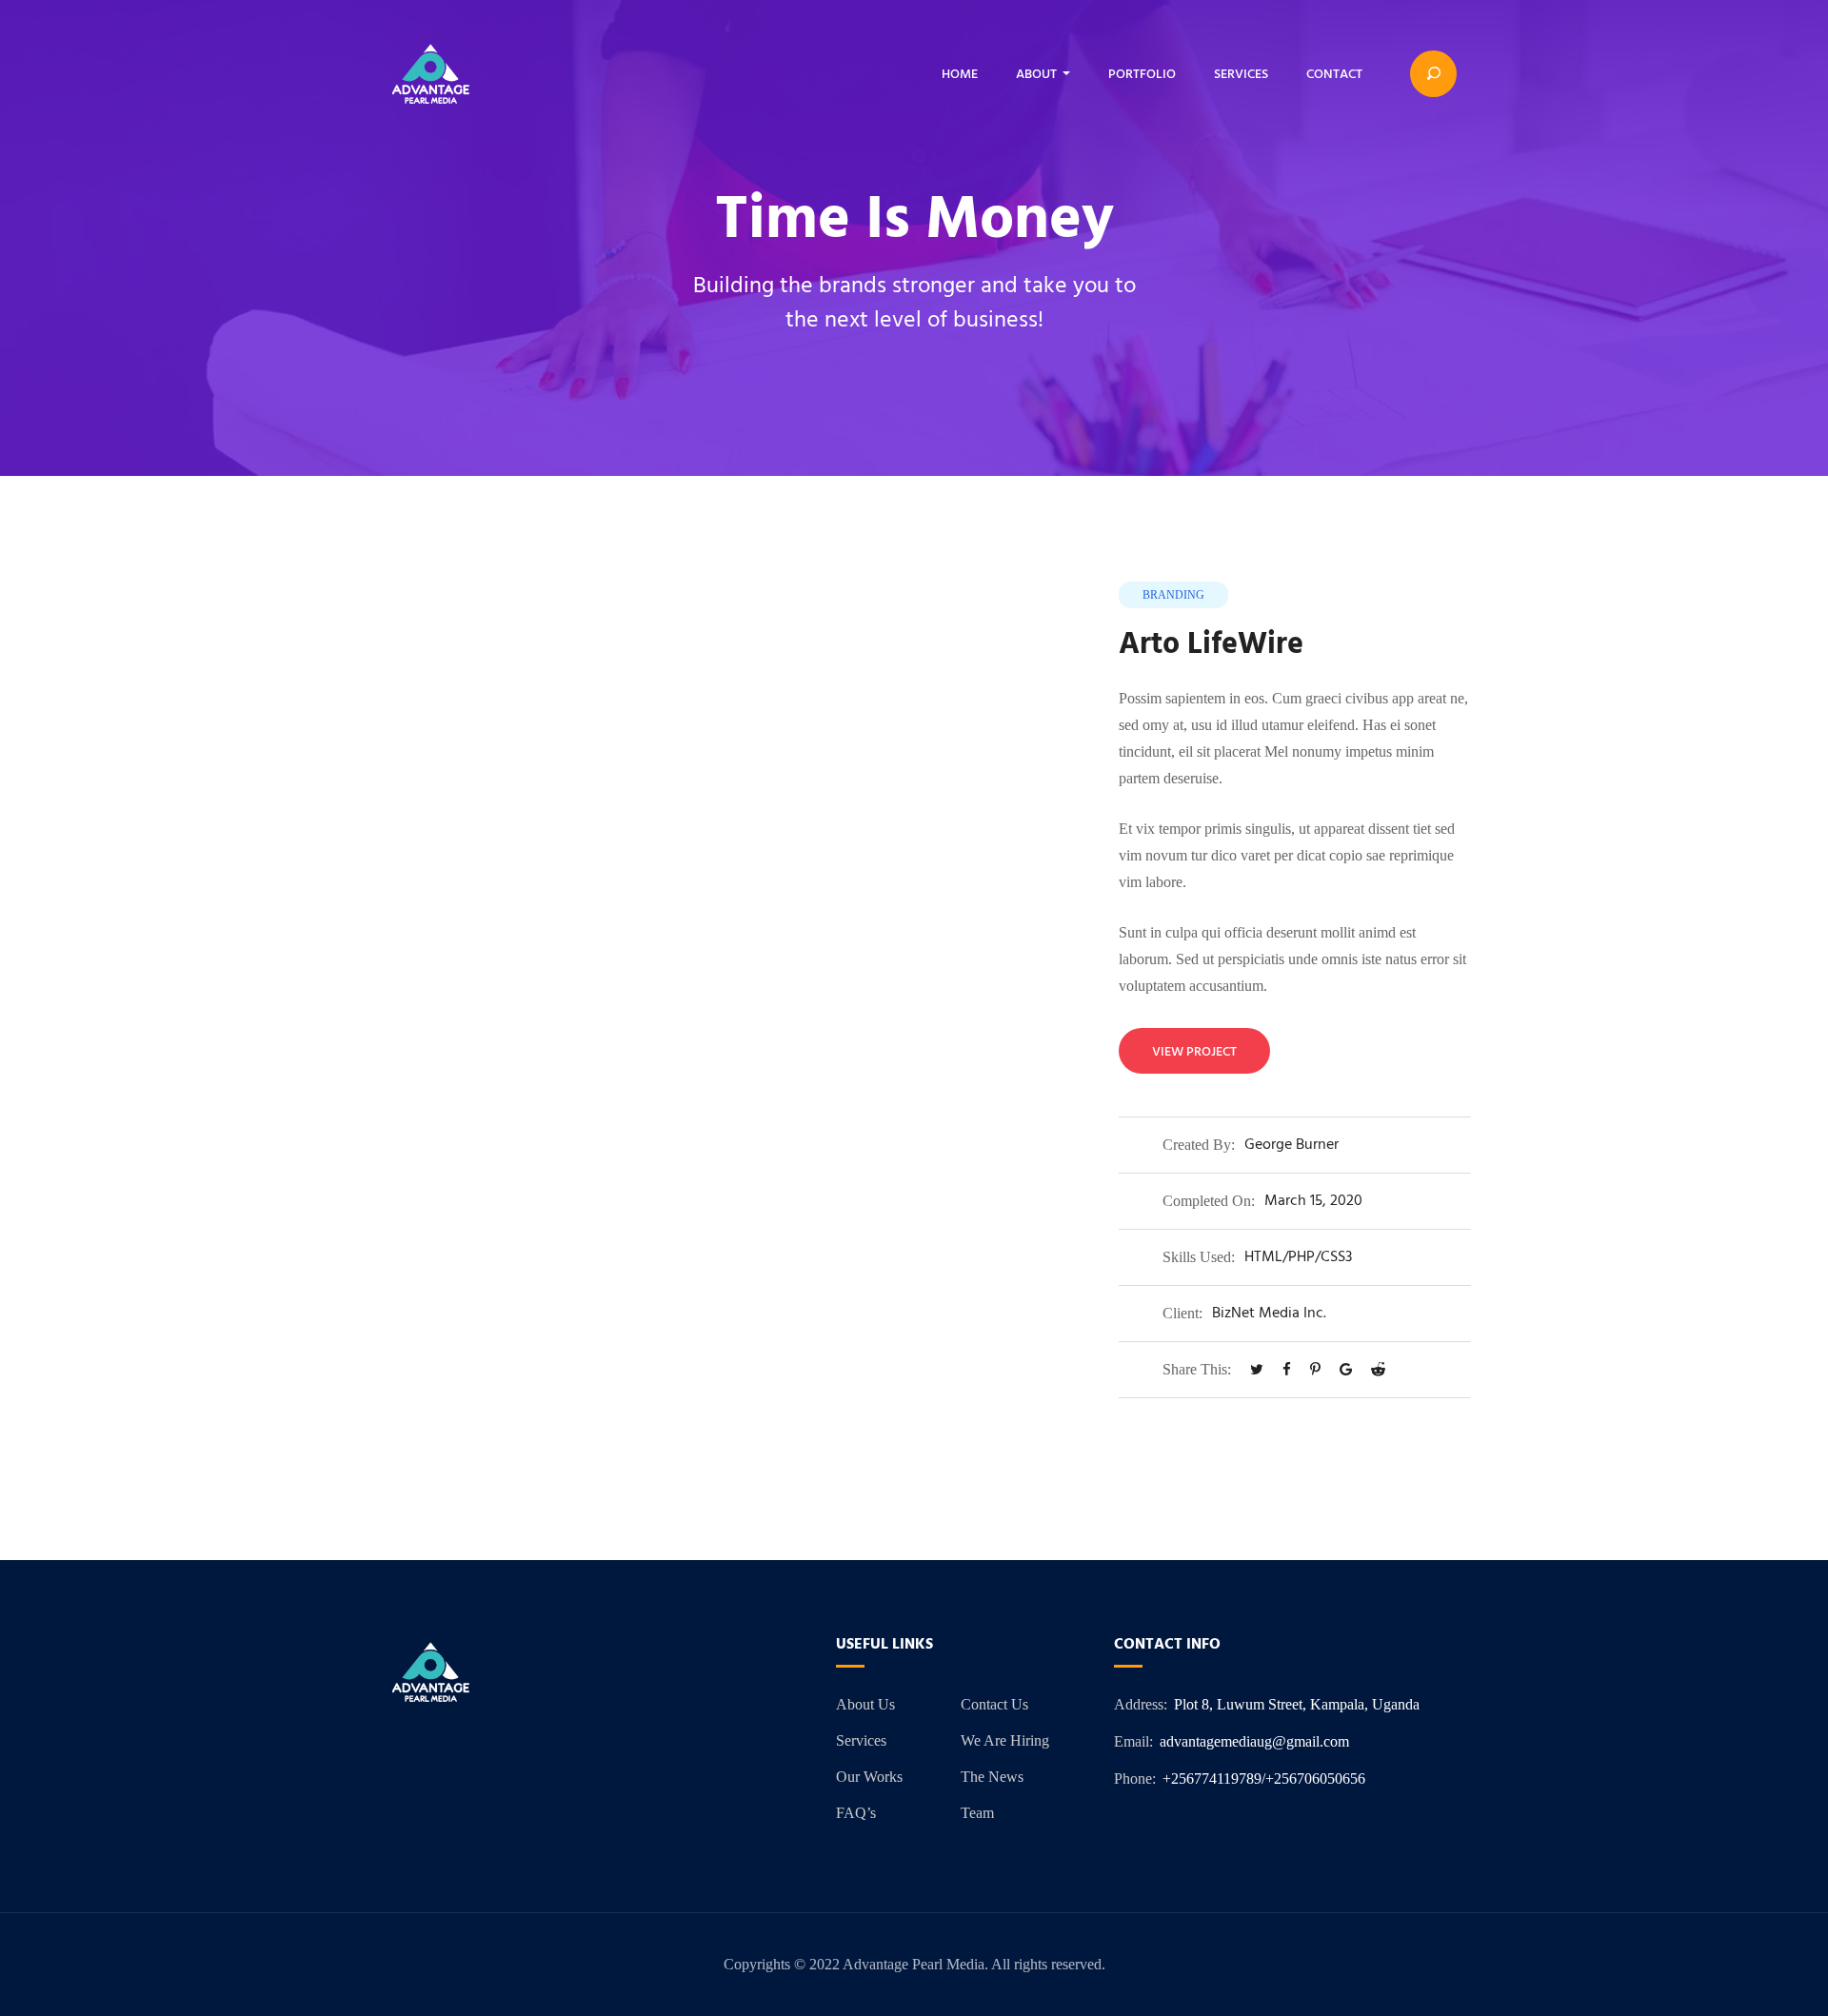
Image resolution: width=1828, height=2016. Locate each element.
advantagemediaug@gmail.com (1254, 1741)
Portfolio (1142, 75)
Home (960, 75)
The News (992, 1777)
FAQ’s (856, 1813)
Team (977, 1813)
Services (1241, 75)
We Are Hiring (1005, 1740)
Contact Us (994, 1704)
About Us (865, 1704)
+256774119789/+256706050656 (1264, 1779)
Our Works (869, 1777)
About (1036, 75)
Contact (1334, 75)
